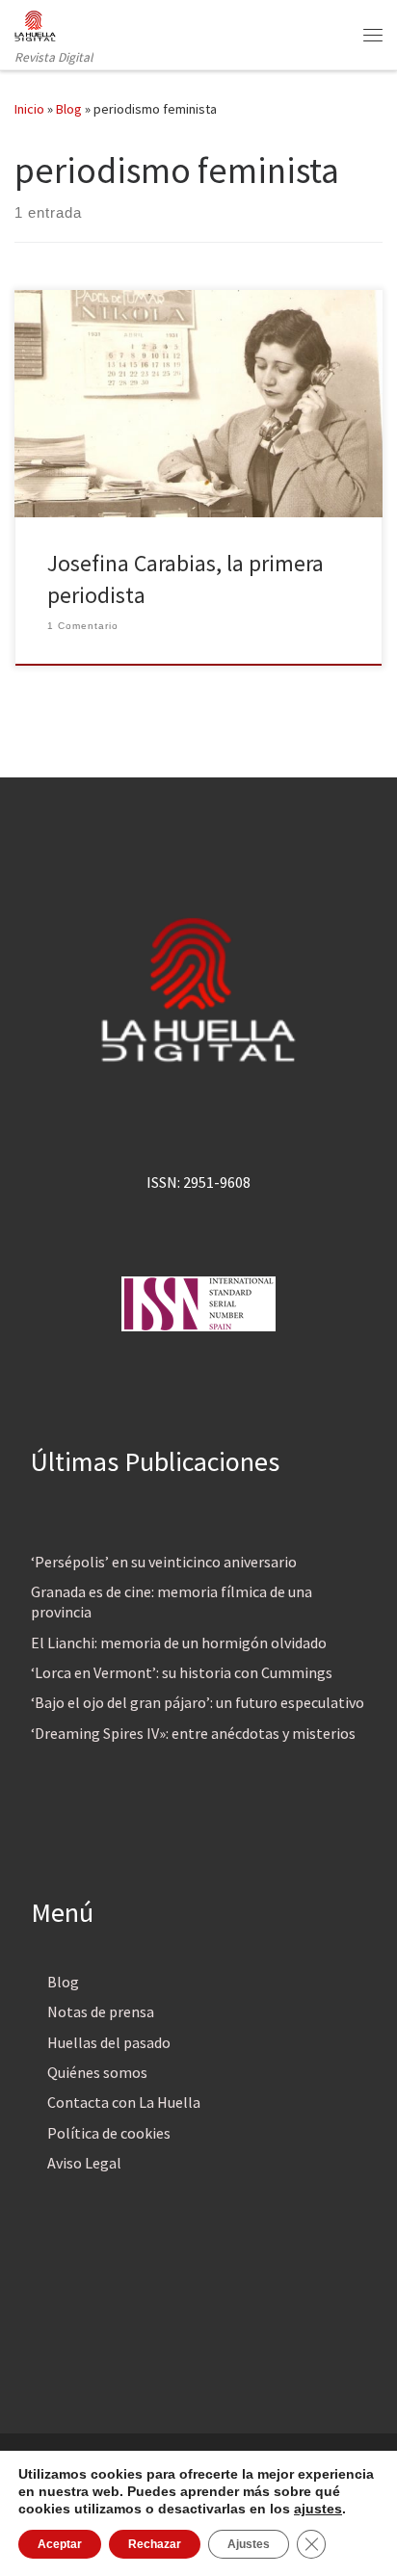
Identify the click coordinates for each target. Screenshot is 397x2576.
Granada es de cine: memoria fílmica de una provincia (172, 1602)
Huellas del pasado (109, 2042)
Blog (69, 109)
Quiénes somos (97, 2072)
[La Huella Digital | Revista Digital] (35, 23)
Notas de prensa (101, 2011)
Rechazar (155, 2544)
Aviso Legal (84, 2163)
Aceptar (60, 2544)
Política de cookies (109, 2133)
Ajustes (249, 2544)
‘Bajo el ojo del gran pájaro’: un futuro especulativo (198, 1702)
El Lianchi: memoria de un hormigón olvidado (179, 1643)
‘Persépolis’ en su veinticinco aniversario (164, 1562)
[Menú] (373, 35)
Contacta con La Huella (124, 2102)
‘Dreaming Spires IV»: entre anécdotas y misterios (193, 1733)
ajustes (318, 2509)
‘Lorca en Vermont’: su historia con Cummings (182, 1672)
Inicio (29, 109)
